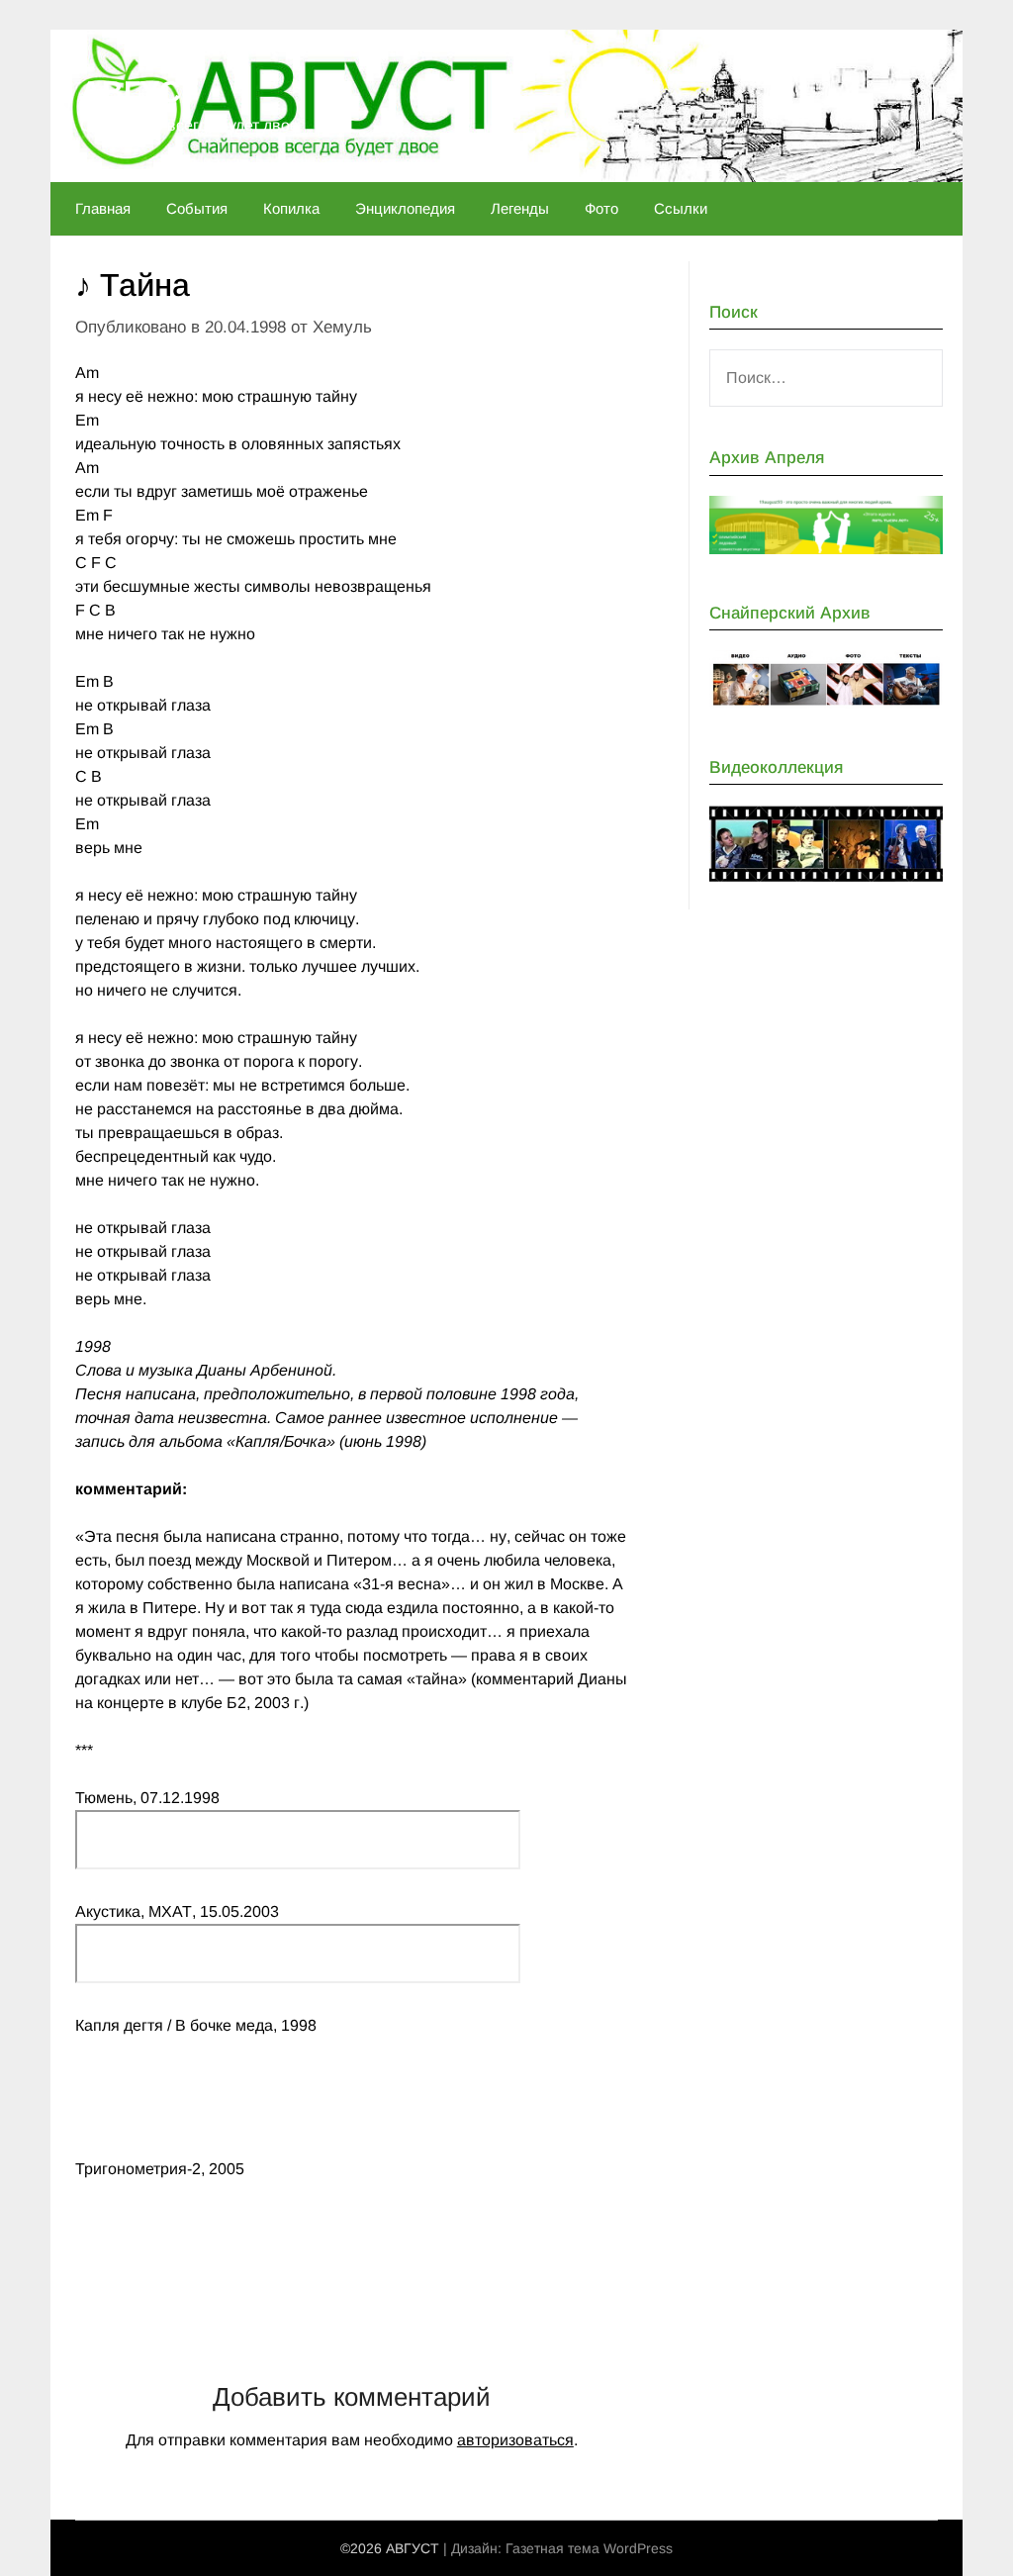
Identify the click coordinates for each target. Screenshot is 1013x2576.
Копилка (291, 208)
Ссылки (681, 208)
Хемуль (342, 327)
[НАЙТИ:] (826, 378)
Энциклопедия (405, 208)
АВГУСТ (139, 92)
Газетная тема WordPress (589, 2548)
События (197, 208)
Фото (601, 208)
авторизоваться (515, 2440)
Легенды (520, 208)
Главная (103, 208)
